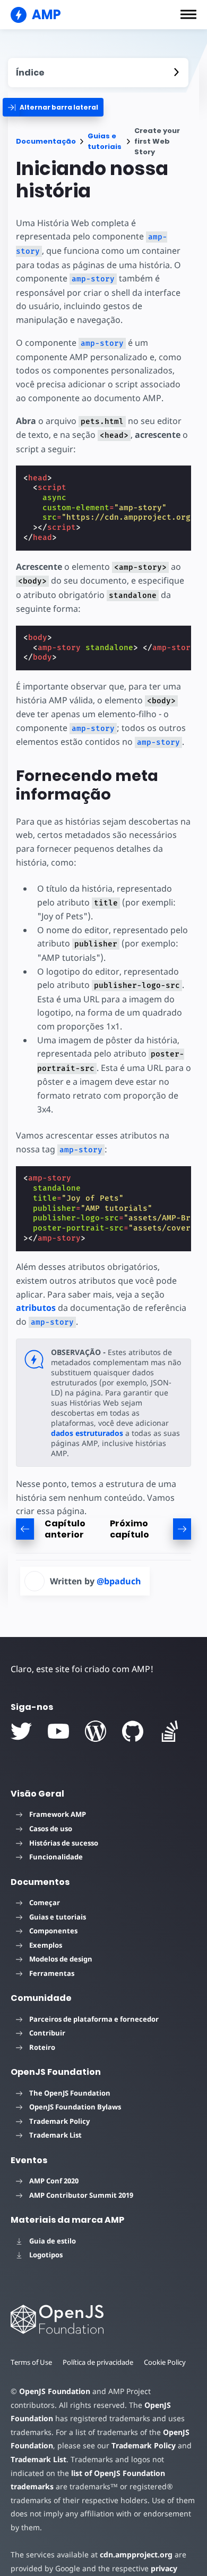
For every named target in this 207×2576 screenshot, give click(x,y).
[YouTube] (58, 1731)
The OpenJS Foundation (70, 2093)
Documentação (46, 141)
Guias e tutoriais (105, 141)
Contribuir (47, 2033)
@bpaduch (119, 1581)
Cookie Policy (165, 2362)
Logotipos (46, 2255)
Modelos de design (61, 1959)
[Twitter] (21, 1731)
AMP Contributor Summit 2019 (81, 2195)
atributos (36, 1308)
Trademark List (55, 2135)
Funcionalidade (56, 1857)
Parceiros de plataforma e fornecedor (94, 2019)
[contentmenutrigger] (98, 73)
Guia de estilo (53, 2241)
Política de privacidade (98, 2362)
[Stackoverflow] (170, 1731)
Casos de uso (51, 1829)
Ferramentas (52, 1973)
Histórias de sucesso (64, 1843)
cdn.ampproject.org (136, 2554)
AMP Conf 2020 (54, 2181)
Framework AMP (58, 1814)
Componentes (53, 1931)
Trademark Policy (59, 2121)
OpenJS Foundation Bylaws (75, 2107)
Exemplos (46, 1945)
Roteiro (42, 2047)
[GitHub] (133, 1731)
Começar (45, 1902)
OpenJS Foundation (55, 2391)
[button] (188, 14)
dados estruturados (87, 1433)
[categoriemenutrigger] (53, 107)
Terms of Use (31, 2362)
